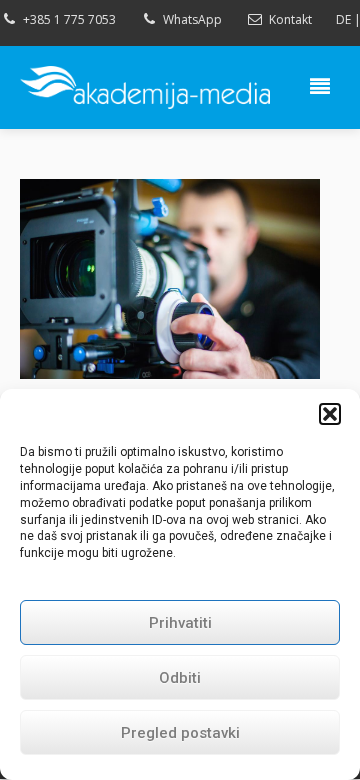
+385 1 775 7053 (69, 19)
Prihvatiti (180, 623)
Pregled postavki (180, 733)
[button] (330, 414)
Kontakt (290, 19)
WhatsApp (192, 19)
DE (343, 19)
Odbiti (180, 678)
